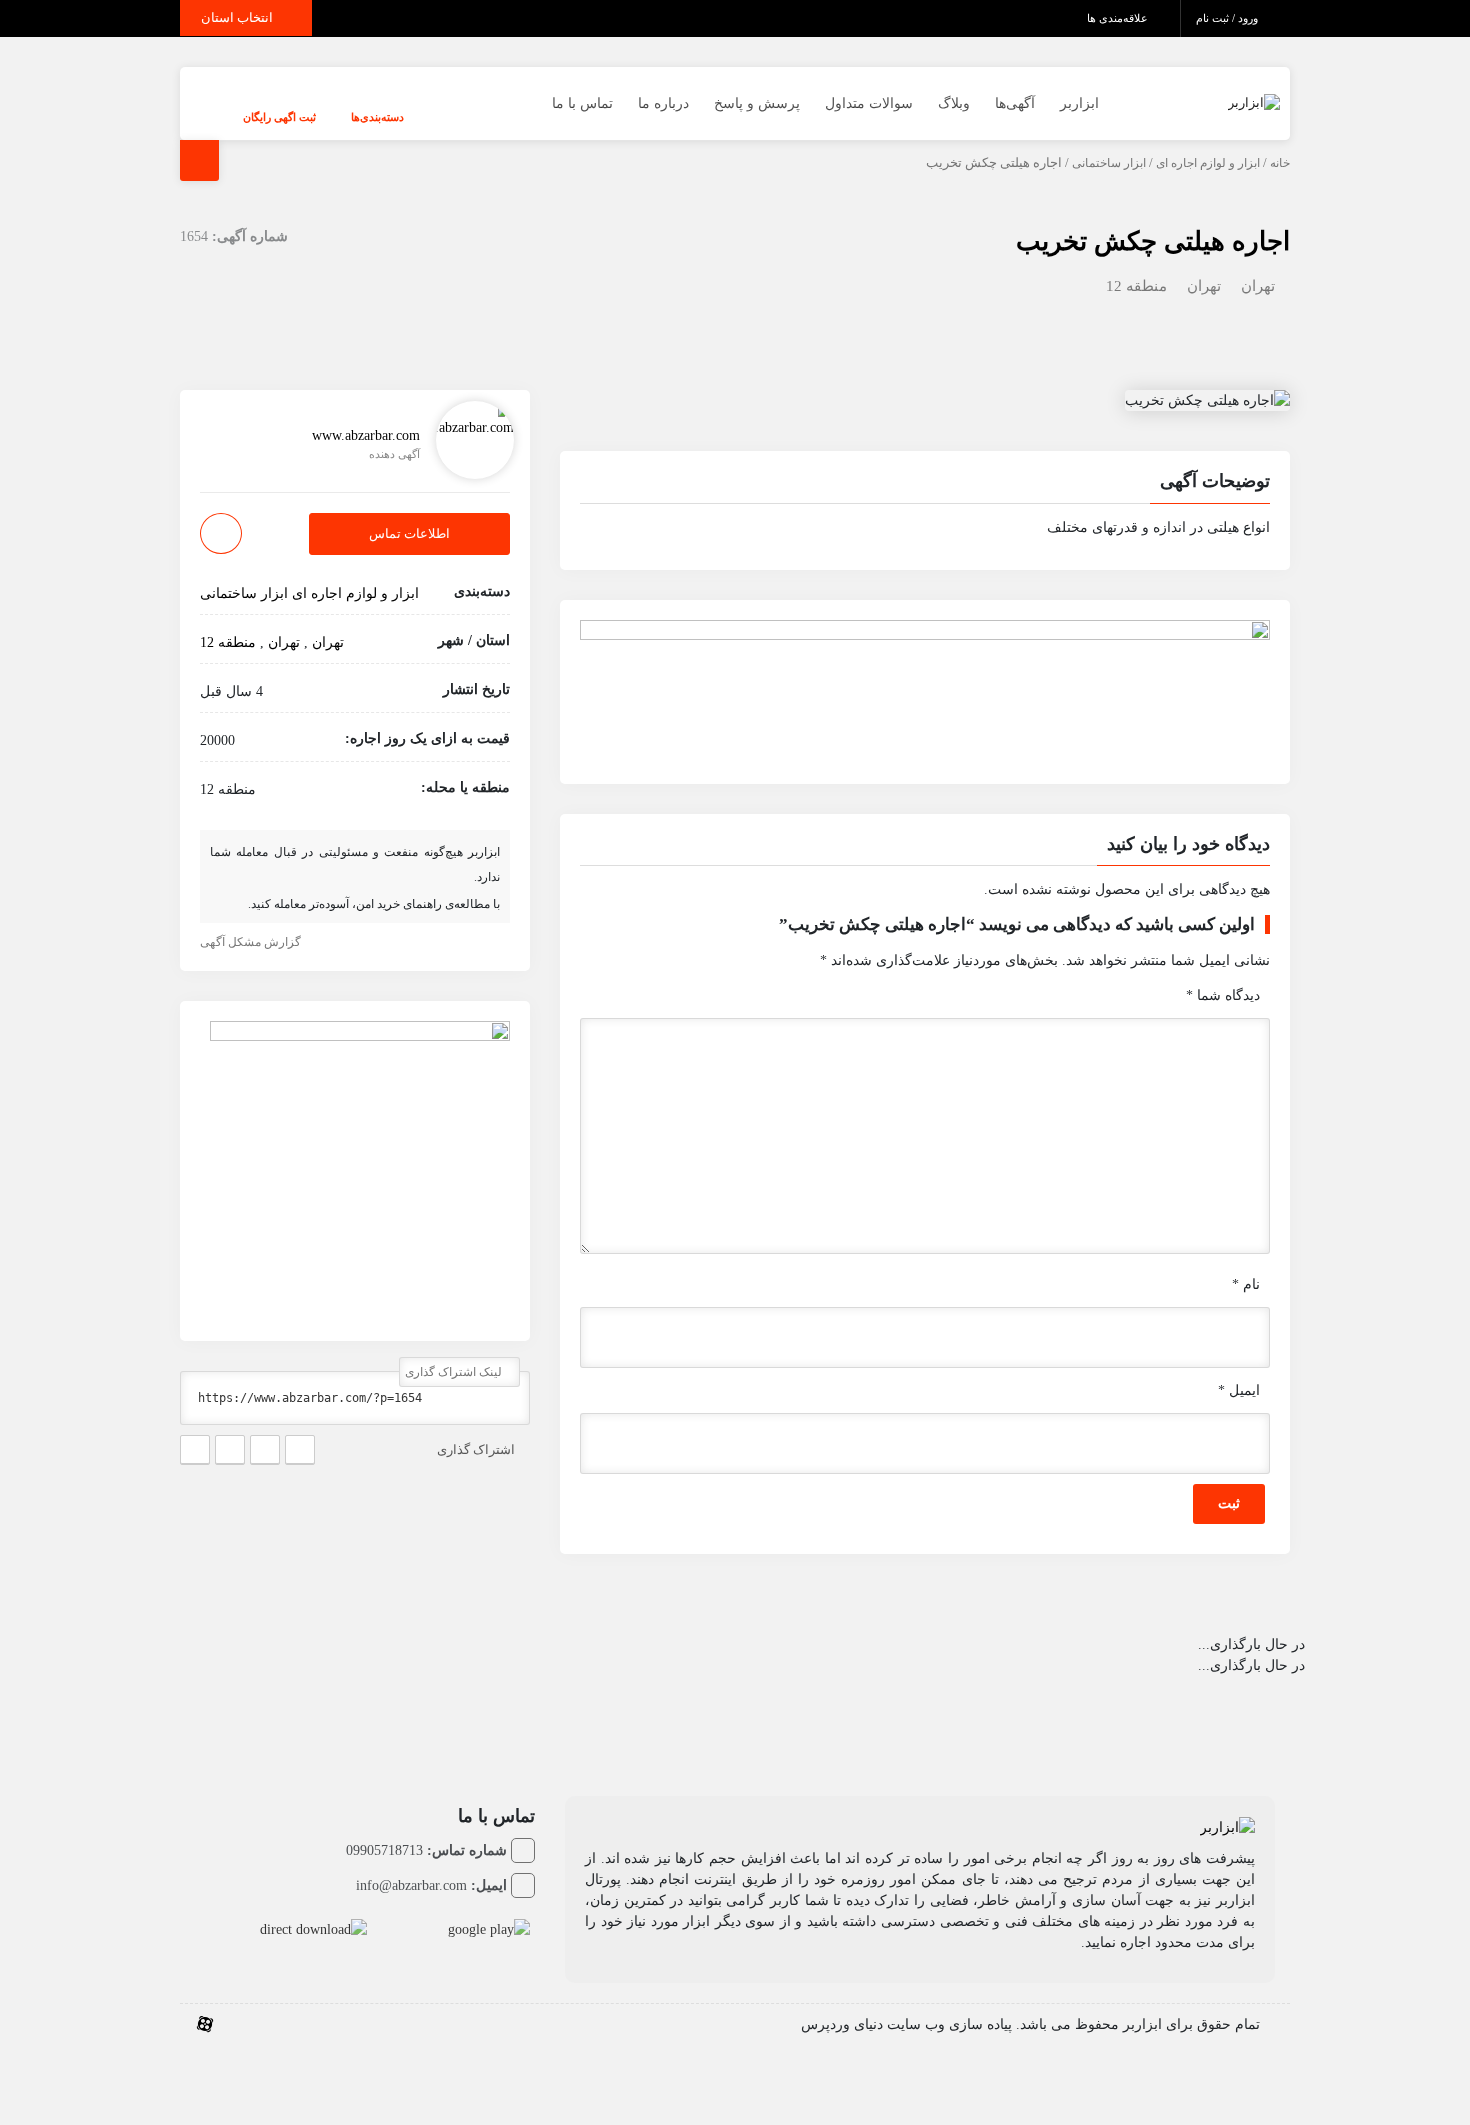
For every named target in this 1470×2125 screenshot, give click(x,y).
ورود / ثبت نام (1228, 18)
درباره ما (663, 103)
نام (1246, 1284)
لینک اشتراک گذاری (455, 1372)
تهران (1258, 286)
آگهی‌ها (1015, 103)
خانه (1280, 163)
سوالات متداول (869, 103)
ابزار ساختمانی (1109, 163)
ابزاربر (1079, 103)
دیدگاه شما (1223, 995)
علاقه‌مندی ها (1119, 18)
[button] (925, 484)
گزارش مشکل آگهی (252, 942)
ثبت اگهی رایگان (279, 117)
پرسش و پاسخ (757, 103)
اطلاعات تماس (409, 534)
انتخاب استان (238, 17)
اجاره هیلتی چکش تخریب (1153, 241)
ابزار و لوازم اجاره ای (1208, 163)
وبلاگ (954, 103)
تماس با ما (582, 103)
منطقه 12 (1136, 286)
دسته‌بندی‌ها (377, 117)
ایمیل (1239, 1390)
